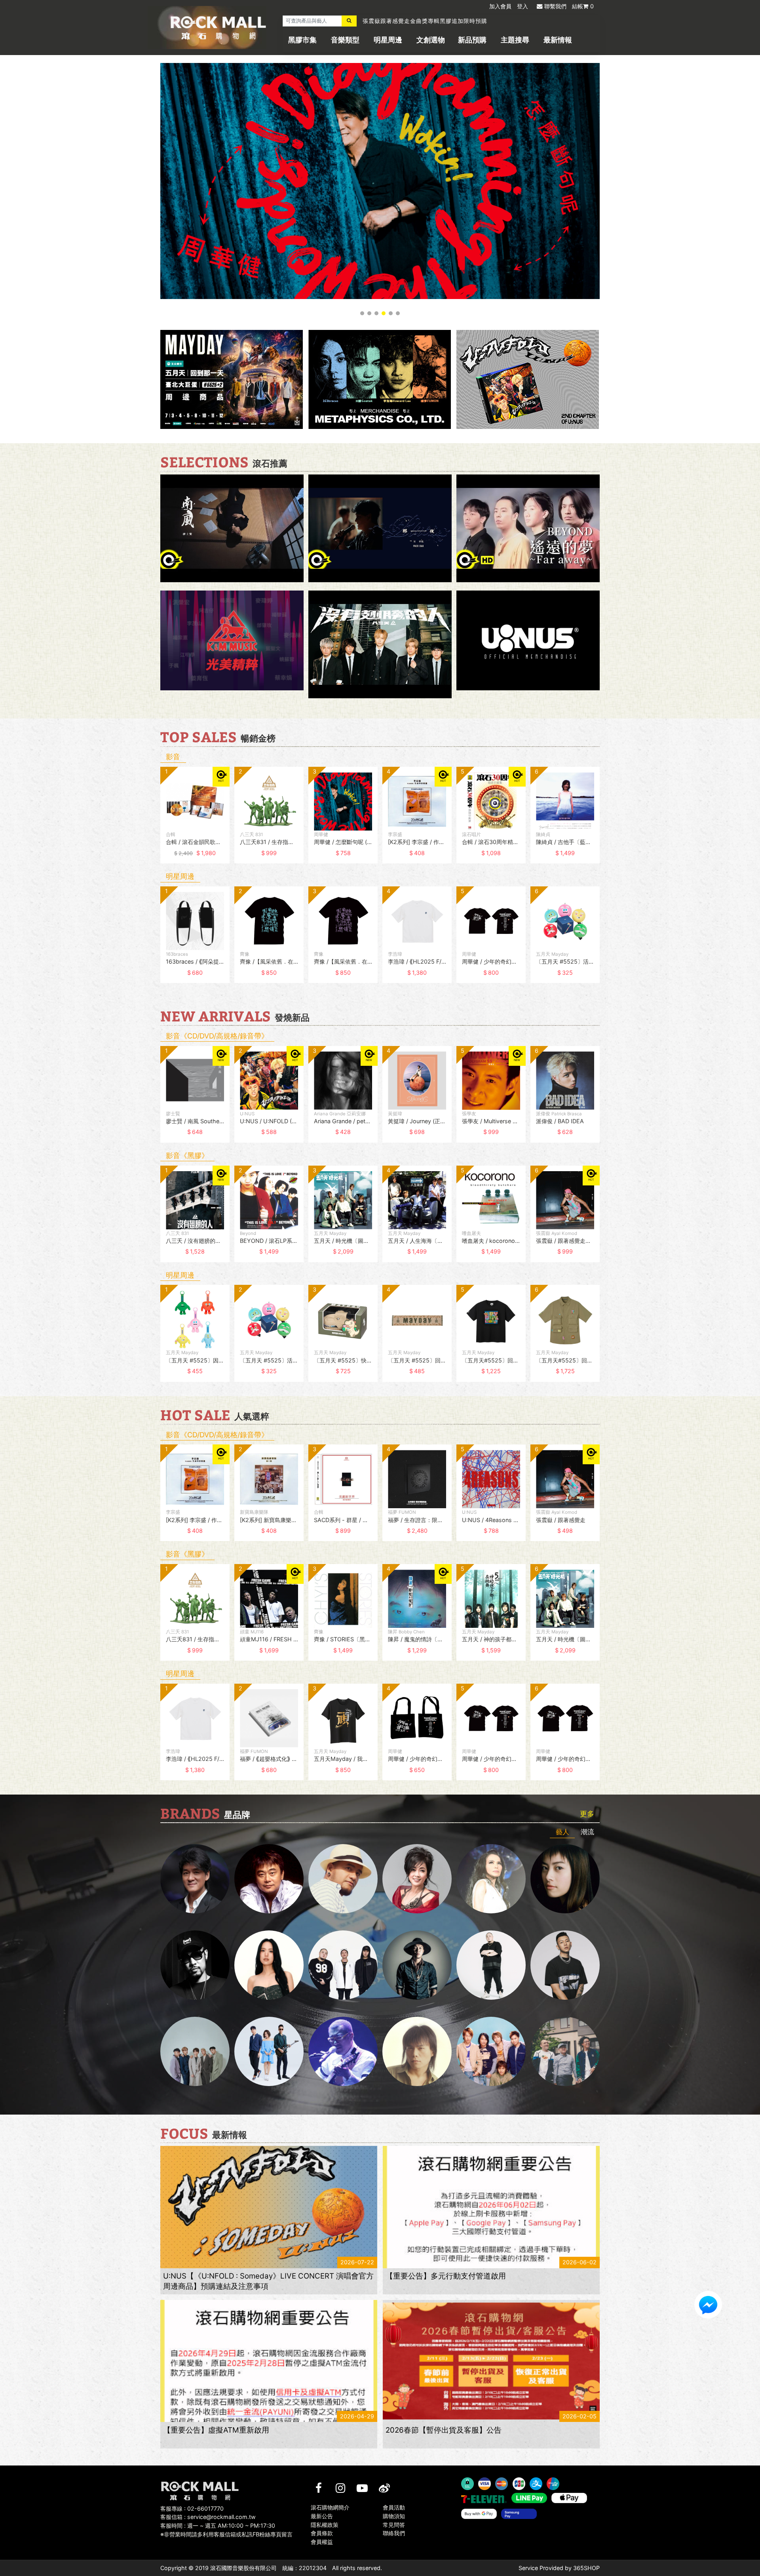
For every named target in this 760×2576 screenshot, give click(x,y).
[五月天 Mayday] (491, 2051)
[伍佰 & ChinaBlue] (417, 2051)
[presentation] (152, 821)
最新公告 (322, 2516)
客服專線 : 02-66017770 (192, 2508)
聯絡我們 (394, 2533)
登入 (522, 6)
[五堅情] (195, 2051)
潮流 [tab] (587, 1832)
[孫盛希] (269, 1965)
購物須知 (394, 2516)
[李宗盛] (343, 2051)
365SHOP (586, 2568)
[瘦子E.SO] (565, 1965)
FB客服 (708, 2305)
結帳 (583, 6)
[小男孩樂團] (269, 2051)
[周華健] (195, 1879)
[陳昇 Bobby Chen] (269, 1879)
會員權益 (322, 2542)
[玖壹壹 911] (565, 2051)
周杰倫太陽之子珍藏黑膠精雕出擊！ (410, 21)
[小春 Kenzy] (417, 1965)
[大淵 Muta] (491, 1965)
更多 (587, 1814)
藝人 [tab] (562, 1832)
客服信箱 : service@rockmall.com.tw (208, 2517)
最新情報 (558, 40)
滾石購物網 (218, 28)
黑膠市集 (302, 40)
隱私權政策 (325, 2524)
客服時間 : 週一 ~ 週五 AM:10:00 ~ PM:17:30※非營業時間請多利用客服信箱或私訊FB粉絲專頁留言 (226, 2530)
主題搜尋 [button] (515, 40)
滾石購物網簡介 (330, 2507)
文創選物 (431, 40)
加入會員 (500, 6)
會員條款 (322, 2533)
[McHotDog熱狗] (195, 1965)
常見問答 (394, 2524)
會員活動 (394, 2507)
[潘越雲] (491, 1879)
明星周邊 (388, 40)
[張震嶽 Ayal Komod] (343, 1879)
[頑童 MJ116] (343, 1965)
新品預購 (472, 40)
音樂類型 (345, 40)
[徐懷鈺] (565, 1879)
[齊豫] (417, 1879)
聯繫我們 (555, 6)
